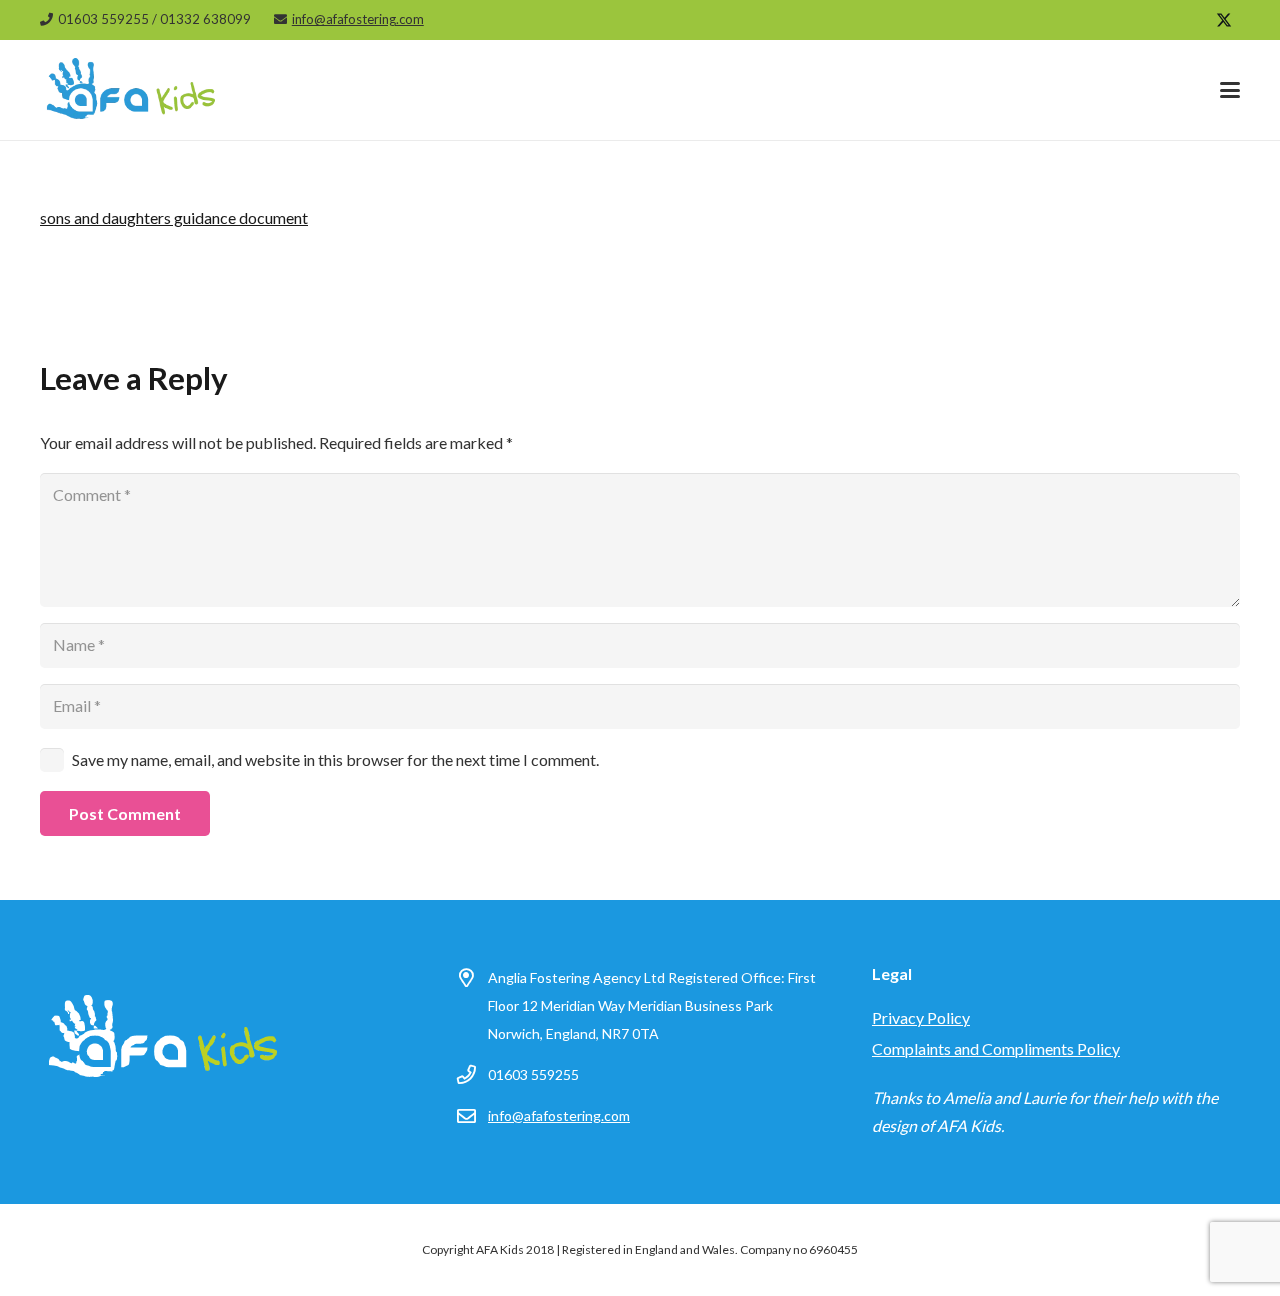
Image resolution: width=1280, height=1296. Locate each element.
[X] (1224, 20)
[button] (1230, 90)
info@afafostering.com (559, 1115)
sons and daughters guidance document (174, 217)
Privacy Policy (921, 1017)
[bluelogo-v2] (132, 100)
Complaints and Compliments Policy (996, 1048)
